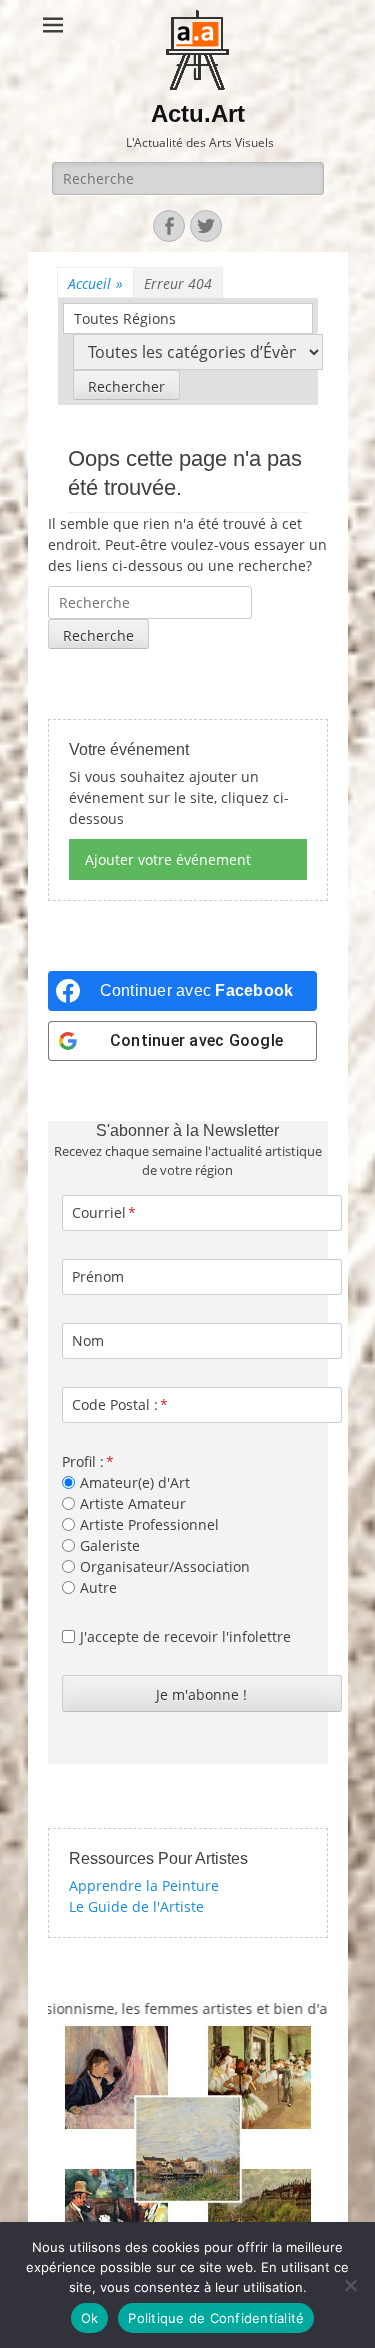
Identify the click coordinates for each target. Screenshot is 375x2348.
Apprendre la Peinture (144, 1885)
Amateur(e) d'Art (135, 1482)
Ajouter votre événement (168, 859)
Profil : (83, 1461)
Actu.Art (198, 113)
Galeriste (110, 1545)
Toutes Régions (125, 318)
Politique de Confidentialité (216, 2318)
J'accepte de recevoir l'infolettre (185, 1636)
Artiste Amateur (133, 1503)
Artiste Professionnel (149, 1524)
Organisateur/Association (165, 1566)
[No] (350, 2285)
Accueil (95, 283)
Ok (90, 2318)
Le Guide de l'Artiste (136, 1906)
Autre (98, 1587)
